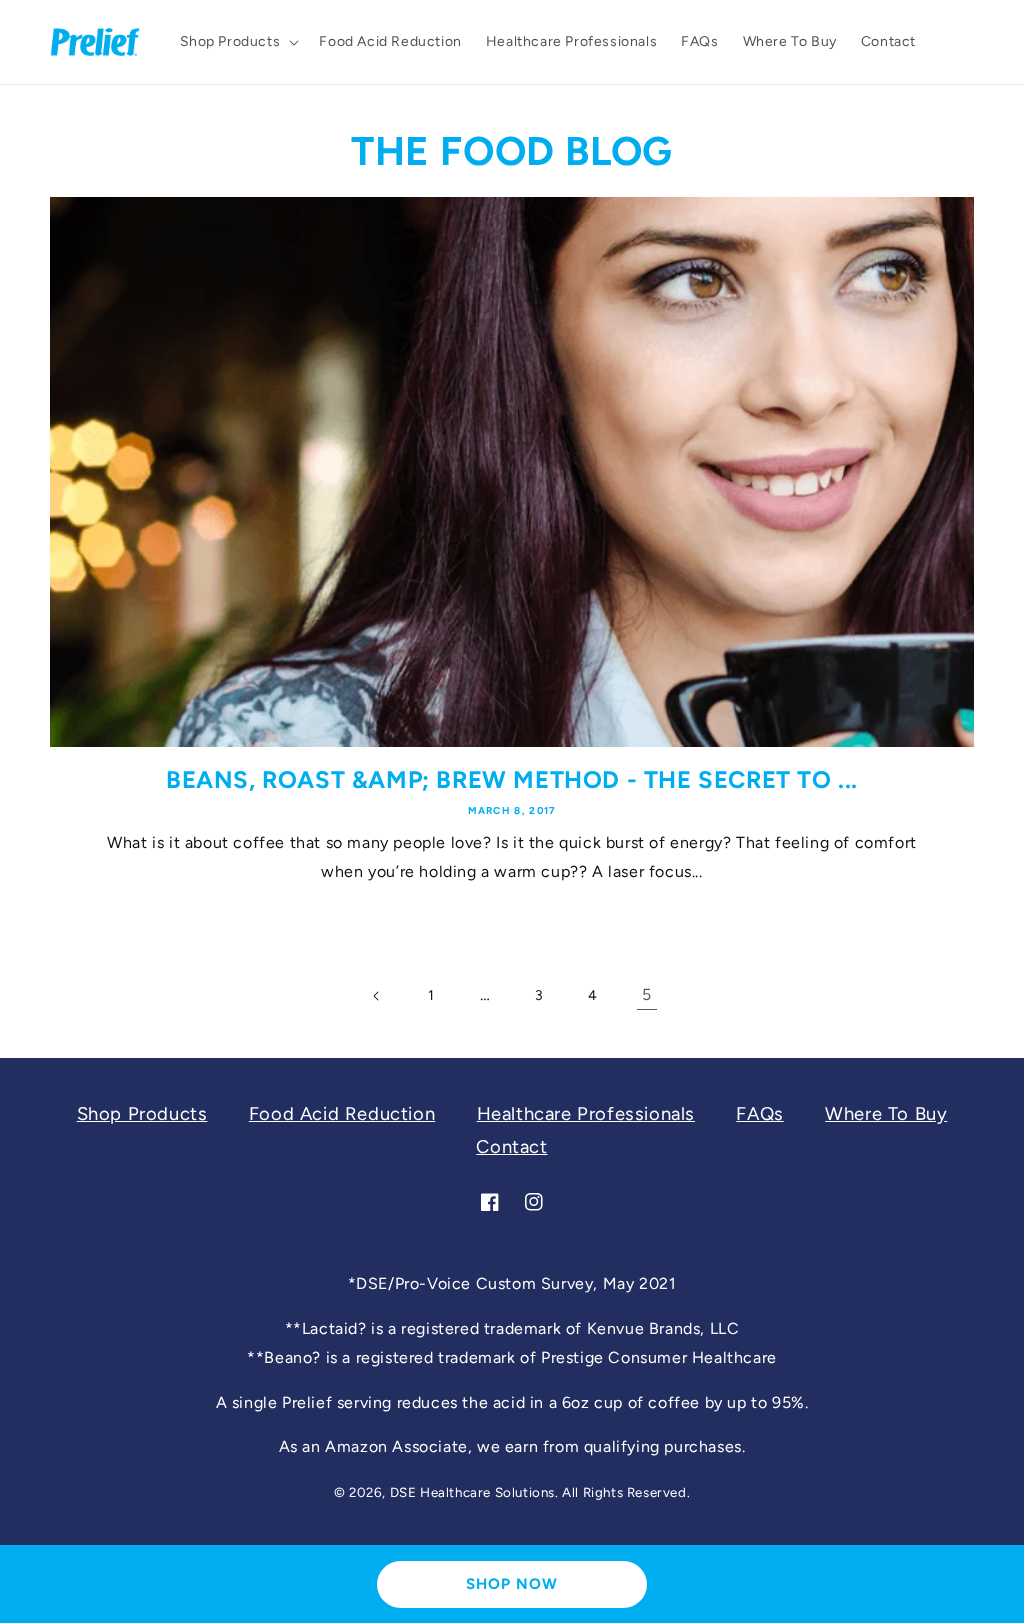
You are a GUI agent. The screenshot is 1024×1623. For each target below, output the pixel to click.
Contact (511, 1147)
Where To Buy (886, 1114)
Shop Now (512, 1584)
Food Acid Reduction (342, 1114)
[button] (238, 42)
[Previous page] (377, 996)
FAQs (759, 1114)
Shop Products (142, 1114)
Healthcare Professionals (586, 1114)
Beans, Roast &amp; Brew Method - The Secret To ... (512, 779)
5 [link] (647, 994)
